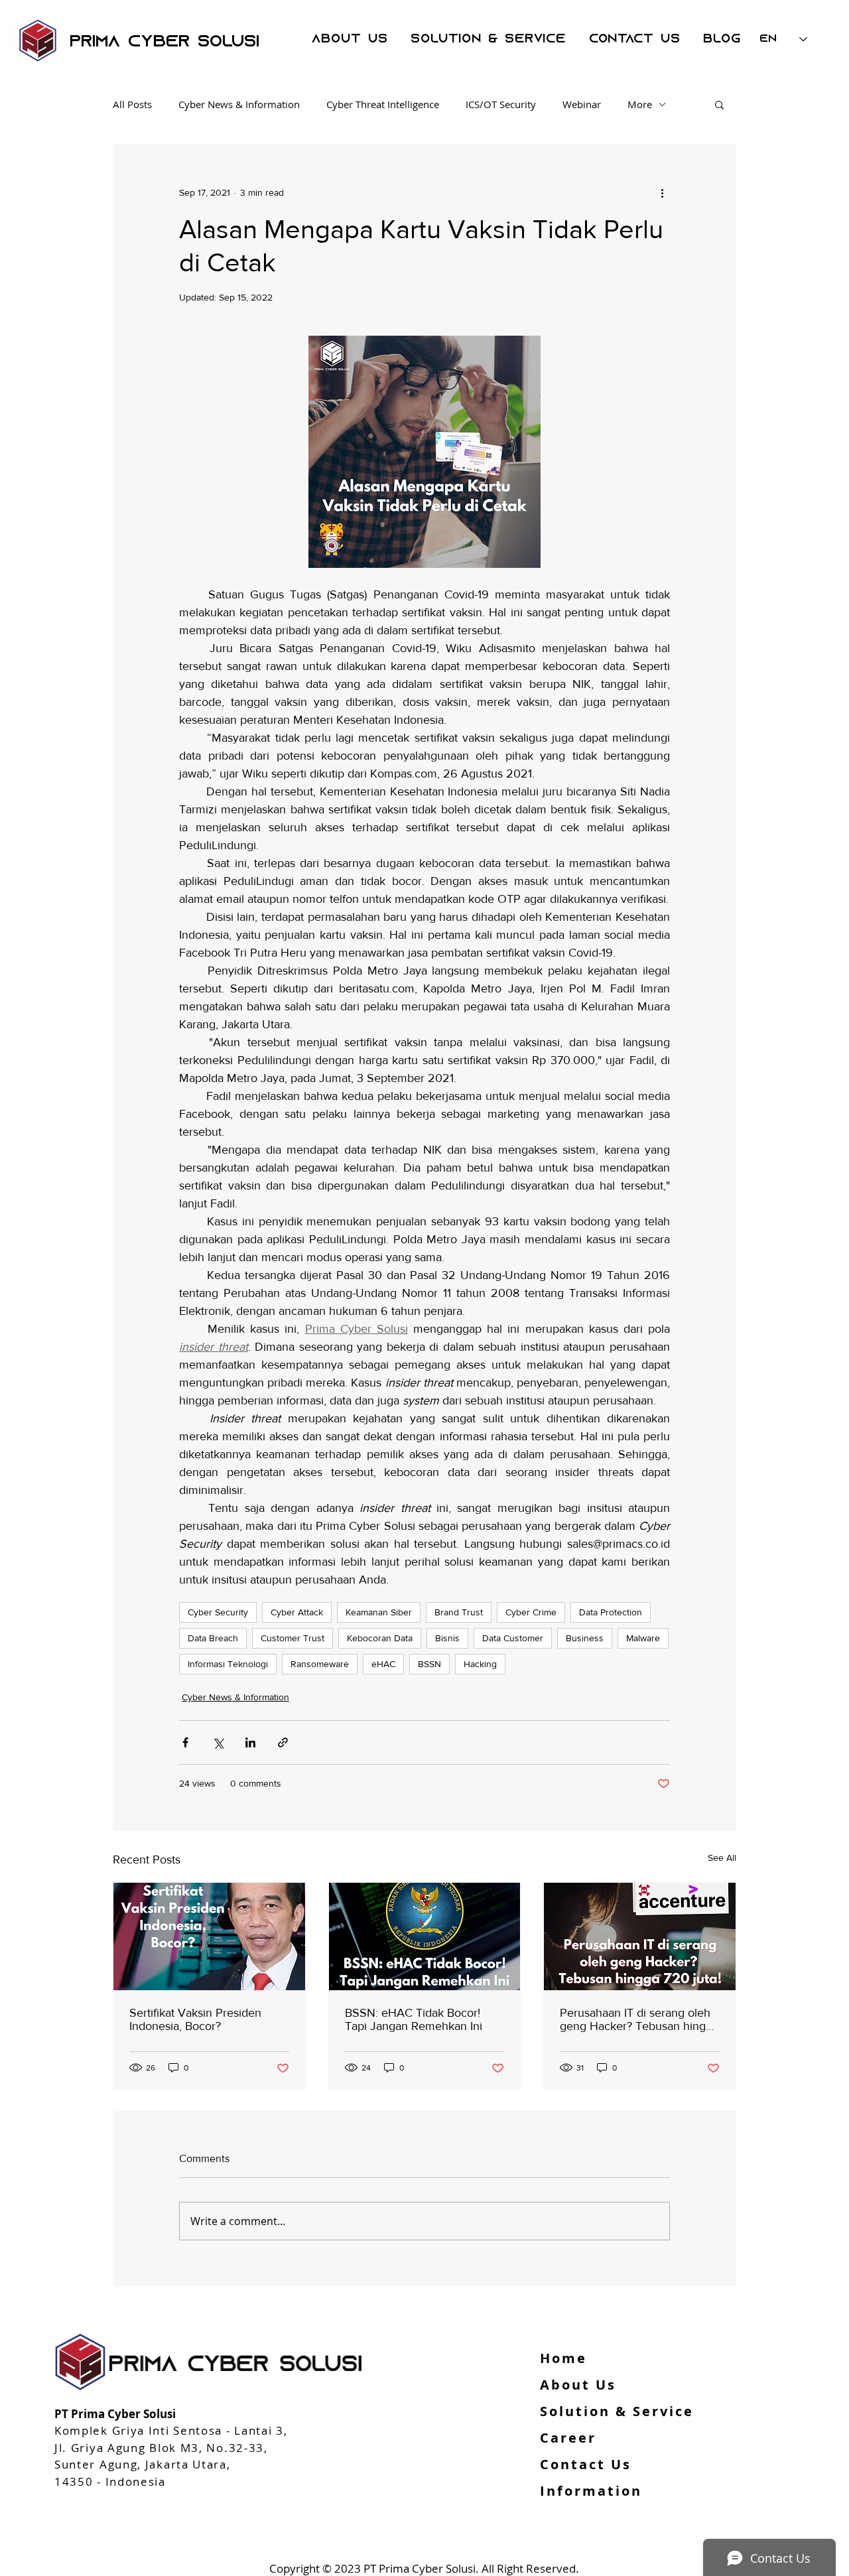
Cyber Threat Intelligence (383, 104)
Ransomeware (320, 1664)
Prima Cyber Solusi (164, 42)
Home (563, 2358)
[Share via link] (283, 1742)
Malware (643, 1638)
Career (568, 2438)
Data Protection (611, 1612)
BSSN (429, 1664)
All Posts (132, 104)
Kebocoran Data (380, 1638)
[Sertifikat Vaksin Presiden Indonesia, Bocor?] (209, 1936)
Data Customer (513, 1638)
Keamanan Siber (379, 1612)
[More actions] (662, 192)
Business (585, 1638)
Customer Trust (293, 1638)
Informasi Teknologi (228, 1664)
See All (722, 1858)
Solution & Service (617, 2411)
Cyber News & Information (239, 104)
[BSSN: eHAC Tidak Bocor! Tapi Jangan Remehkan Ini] (425, 1936)
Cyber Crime (531, 1612)
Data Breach (213, 1638)
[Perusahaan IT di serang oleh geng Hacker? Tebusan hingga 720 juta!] (640, 1936)
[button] (719, 104)
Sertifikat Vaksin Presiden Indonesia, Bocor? (195, 2019)
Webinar (582, 104)
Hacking (480, 1664)
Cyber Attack (297, 1612)
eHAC (383, 1664)
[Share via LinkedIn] (250, 1742)
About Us (578, 2385)
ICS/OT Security (501, 104)
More (640, 104)
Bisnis (447, 1638)
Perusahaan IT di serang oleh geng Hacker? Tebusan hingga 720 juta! (639, 2019)
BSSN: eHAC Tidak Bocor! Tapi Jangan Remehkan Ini (414, 2019)
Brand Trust (459, 1612)
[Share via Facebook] (185, 1742)
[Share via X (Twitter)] (218, 1742)
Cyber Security (218, 1612)
